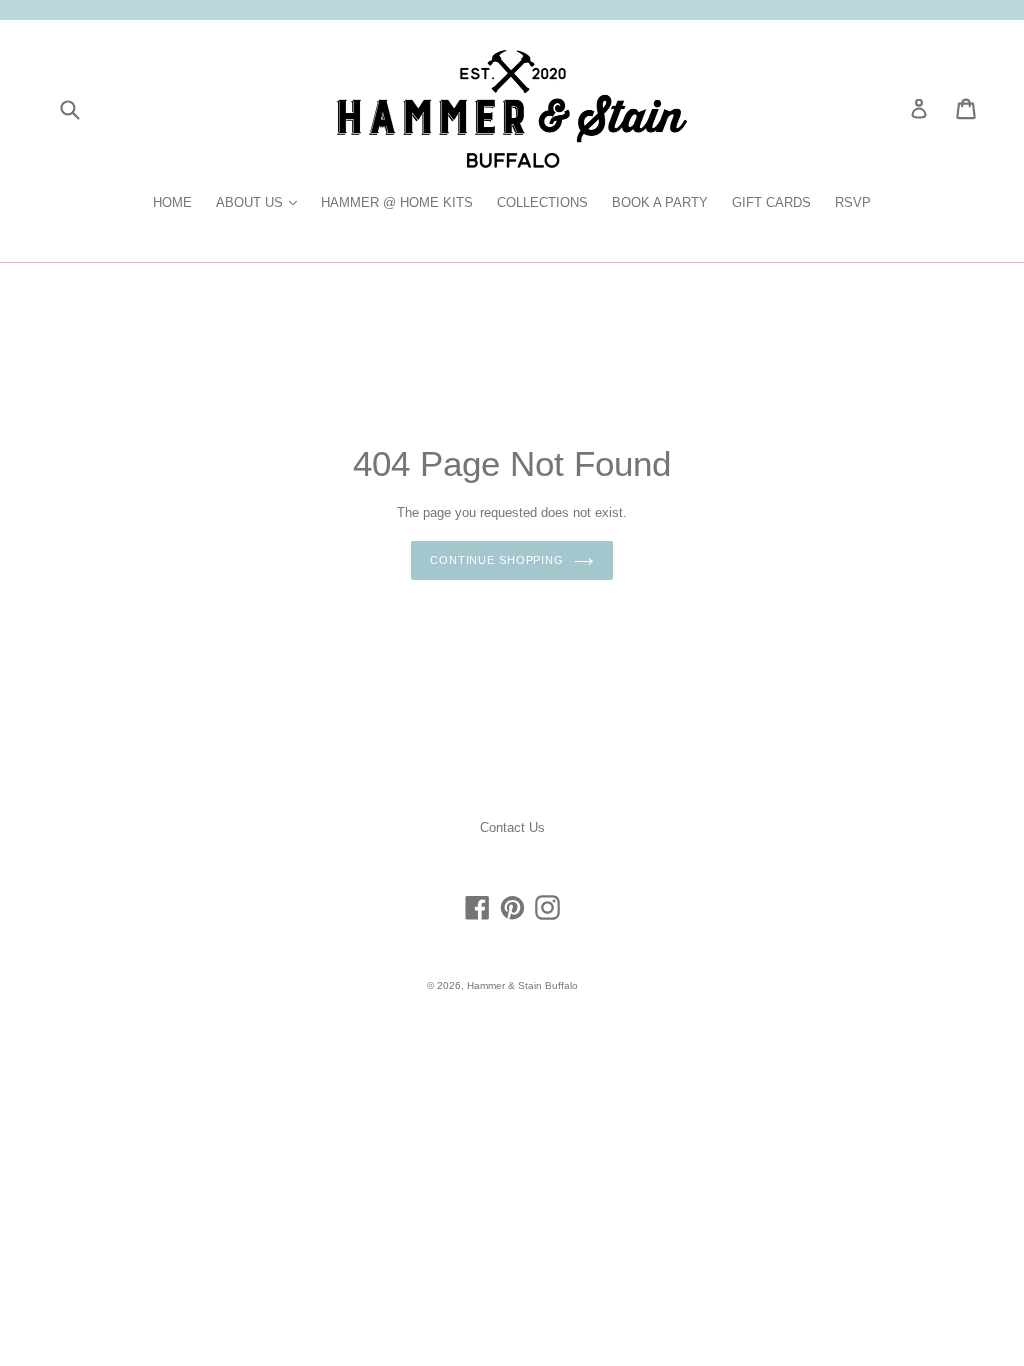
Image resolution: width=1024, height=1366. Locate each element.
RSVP (853, 202)
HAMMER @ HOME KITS (397, 202)
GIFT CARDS (771, 202)
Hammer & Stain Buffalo (522, 985)
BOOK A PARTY (660, 202)
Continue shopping (497, 560)
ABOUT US (261, 202)
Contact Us (512, 827)
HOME (172, 202)
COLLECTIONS (542, 202)
